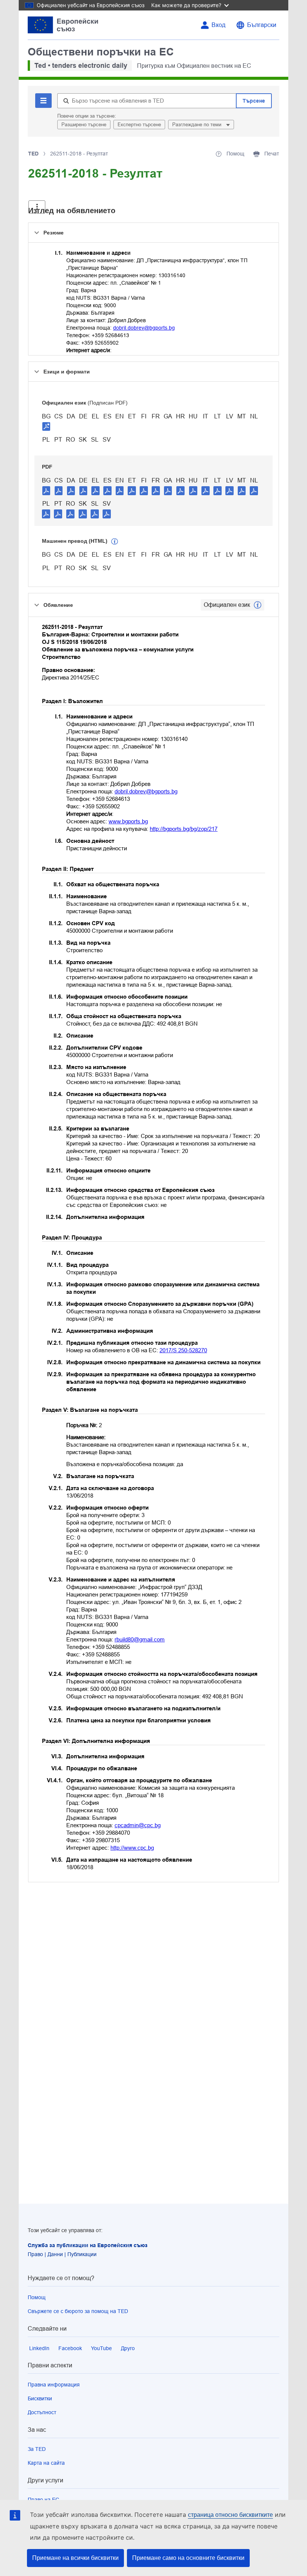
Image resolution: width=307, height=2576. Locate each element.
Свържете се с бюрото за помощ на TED (78, 2311)
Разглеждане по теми (197, 125)
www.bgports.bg (128, 821)
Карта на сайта (46, 2463)
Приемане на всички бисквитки (75, 2558)
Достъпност (42, 2412)
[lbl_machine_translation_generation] (115, 542)
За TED (37, 2449)
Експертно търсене (139, 125)
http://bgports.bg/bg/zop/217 (184, 829)
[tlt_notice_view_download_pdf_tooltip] (46, 490)
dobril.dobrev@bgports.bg (144, 328)
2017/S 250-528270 (183, 1350)
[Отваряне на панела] (37, 207)
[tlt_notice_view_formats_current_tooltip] (258, 605)
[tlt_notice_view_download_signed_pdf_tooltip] (46, 426)
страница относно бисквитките (230, 2515)
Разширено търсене (84, 125)
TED (33, 154)
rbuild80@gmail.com (140, 1639)
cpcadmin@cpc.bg (138, 1825)
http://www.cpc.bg (132, 1848)
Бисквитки (40, 2398)
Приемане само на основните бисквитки (188, 2558)
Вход (218, 25)
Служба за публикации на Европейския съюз (88, 2245)
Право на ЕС (43, 2500)
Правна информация (54, 2385)
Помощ (37, 2297)
